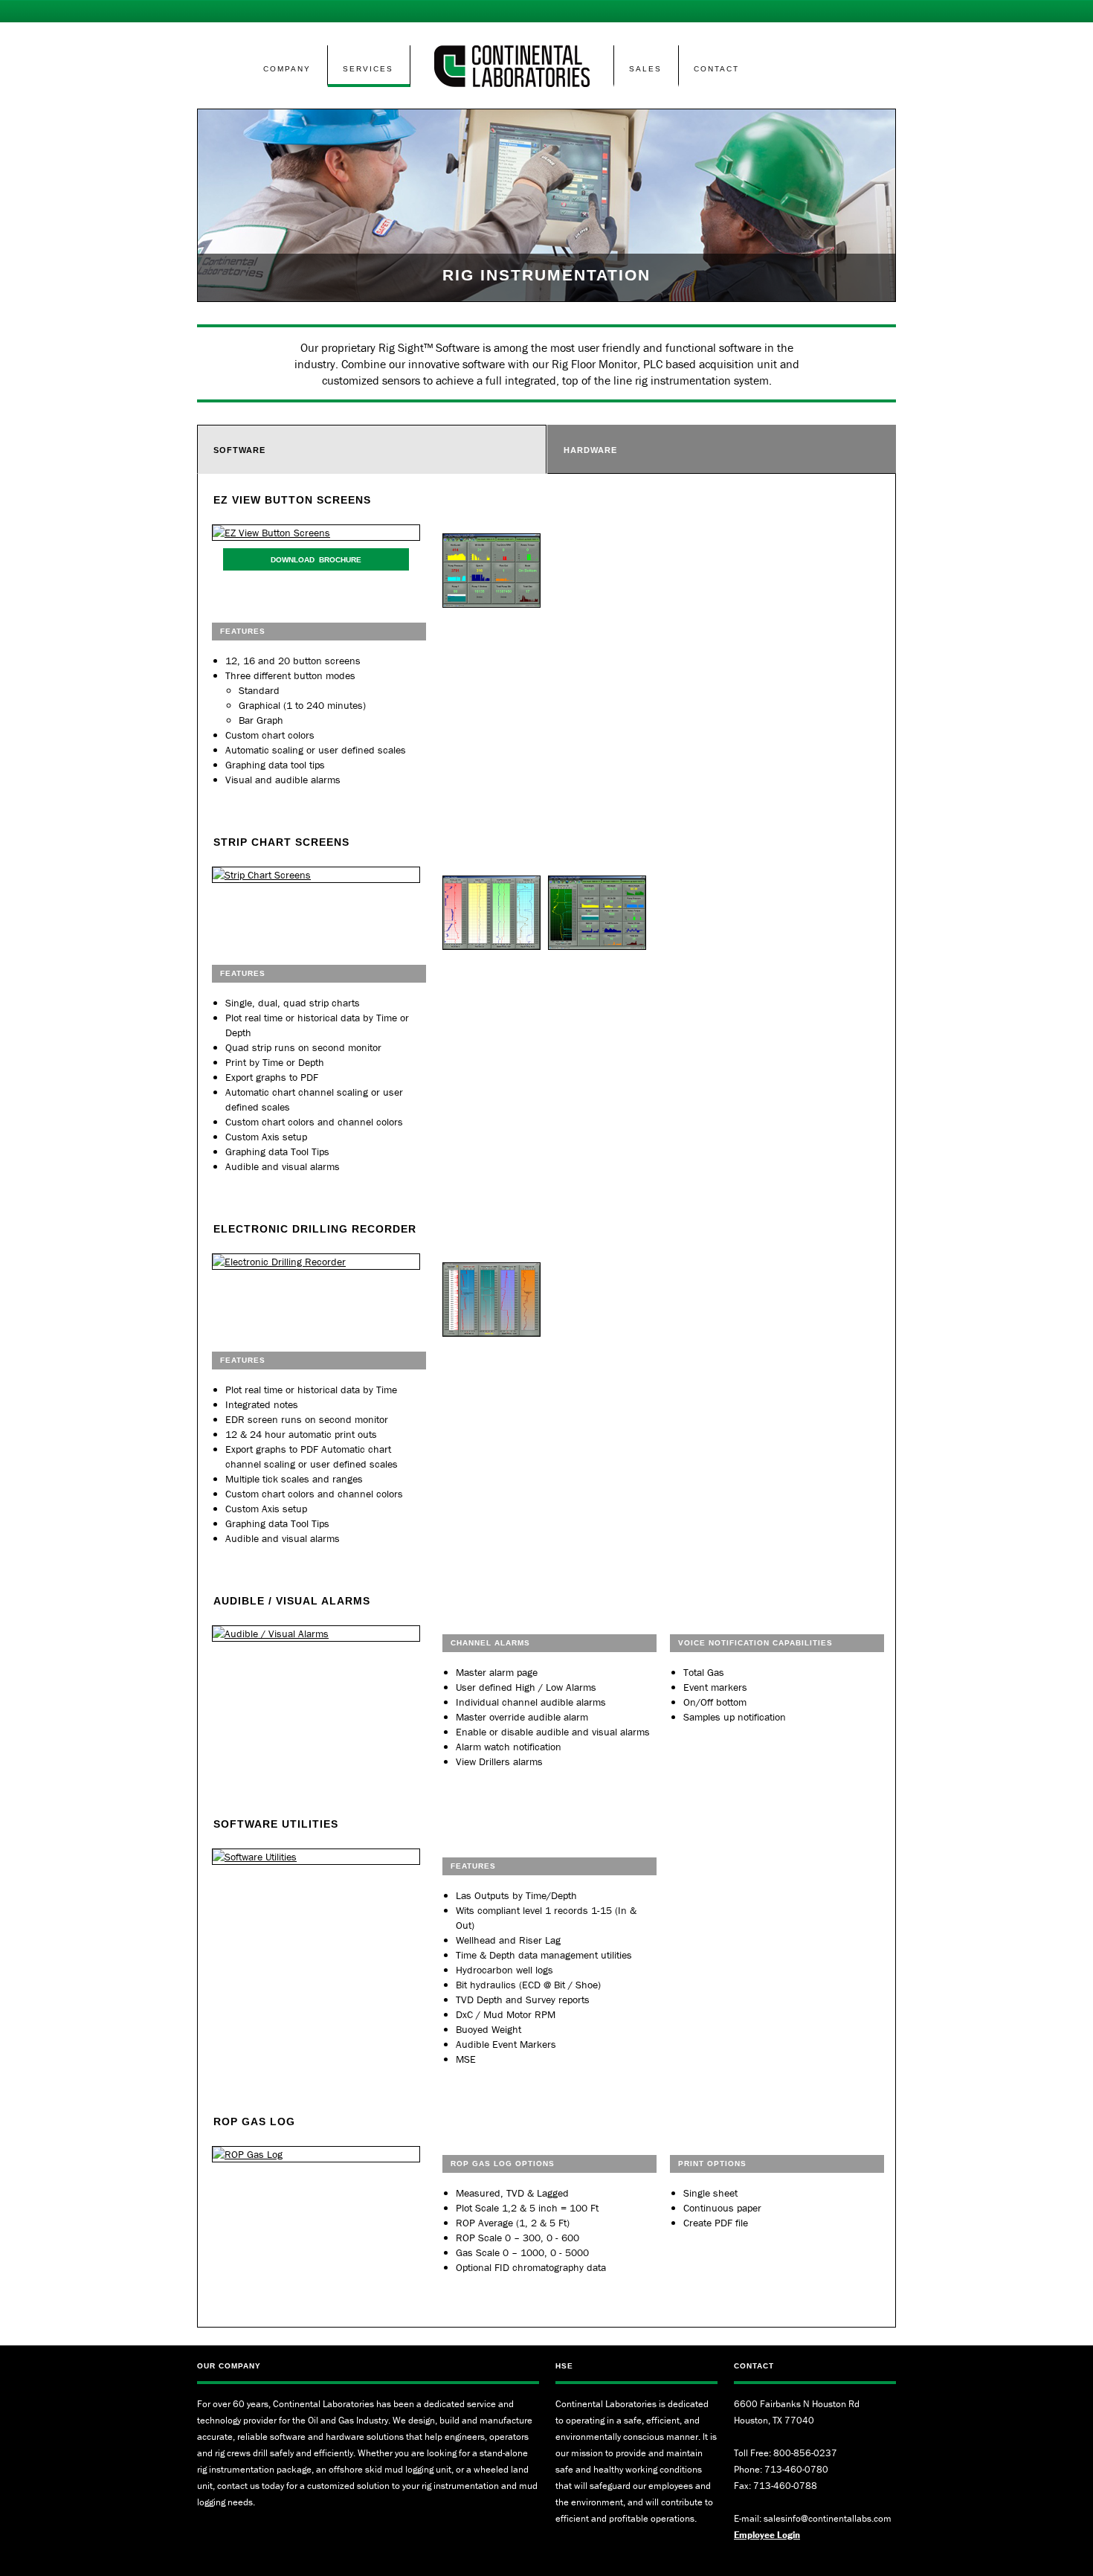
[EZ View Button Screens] (316, 533)
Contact (716, 69)
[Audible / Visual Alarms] (316, 1634)
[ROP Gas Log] (316, 2154)
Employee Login (767, 2535)
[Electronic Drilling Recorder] (316, 1262)
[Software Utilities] (316, 1857)
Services (368, 69)
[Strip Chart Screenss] (316, 875)
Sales (645, 69)
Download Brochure (316, 560)
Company (287, 69)
